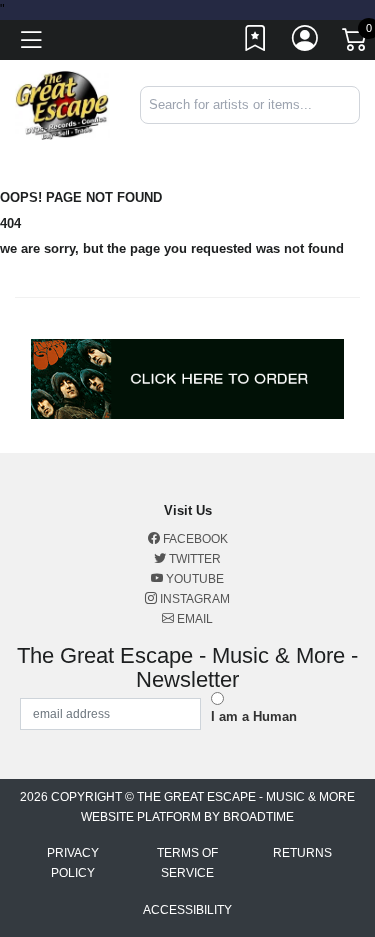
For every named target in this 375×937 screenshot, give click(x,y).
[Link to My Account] (306, 43)
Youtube (193, 579)
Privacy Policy (73, 863)
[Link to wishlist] (256, 43)
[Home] (62, 104)
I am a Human (254, 716)
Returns (302, 853)
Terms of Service (187, 863)
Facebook (194, 539)
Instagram (193, 599)
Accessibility (187, 910)
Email (193, 619)
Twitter (193, 559)
